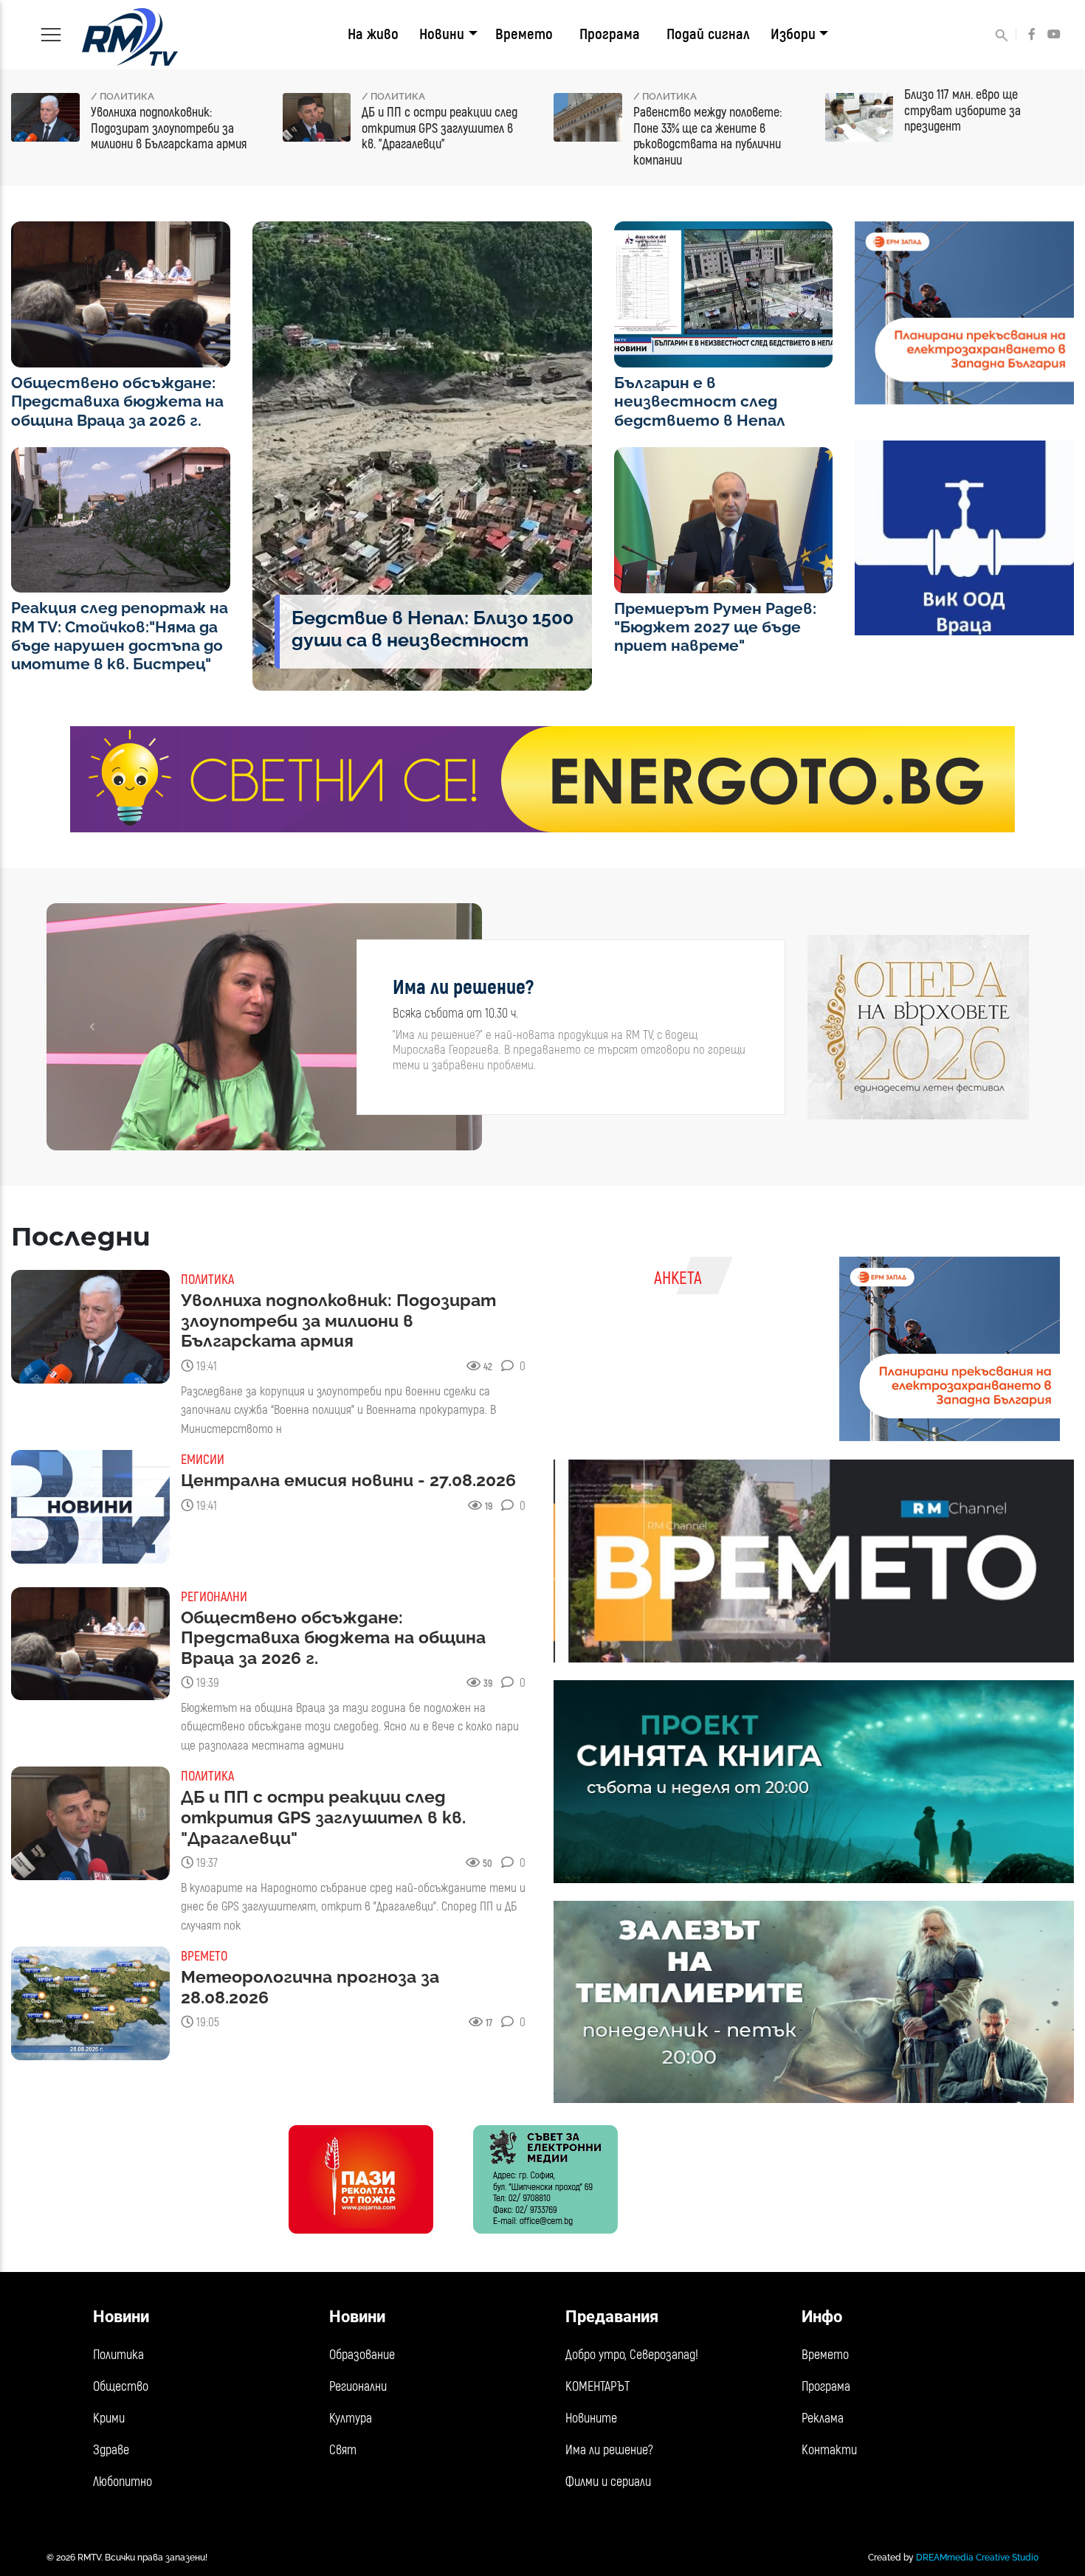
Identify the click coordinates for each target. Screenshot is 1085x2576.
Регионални (358, 2387)
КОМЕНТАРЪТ (597, 2387)
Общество (121, 2387)
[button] (93, 1027)
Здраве (111, 2450)
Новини (442, 34)
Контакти (829, 2450)
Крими (109, 2418)
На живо (373, 34)
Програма (610, 34)
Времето (524, 34)
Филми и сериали (608, 2482)
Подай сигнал (708, 34)
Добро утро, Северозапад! (632, 2355)
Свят (343, 2450)
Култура (351, 2418)
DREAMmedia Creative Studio (977, 2558)
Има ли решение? (609, 2450)
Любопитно (123, 2482)
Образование (362, 2355)
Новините (591, 2418)
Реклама (823, 2418)
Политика (118, 2355)
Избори (793, 34)
